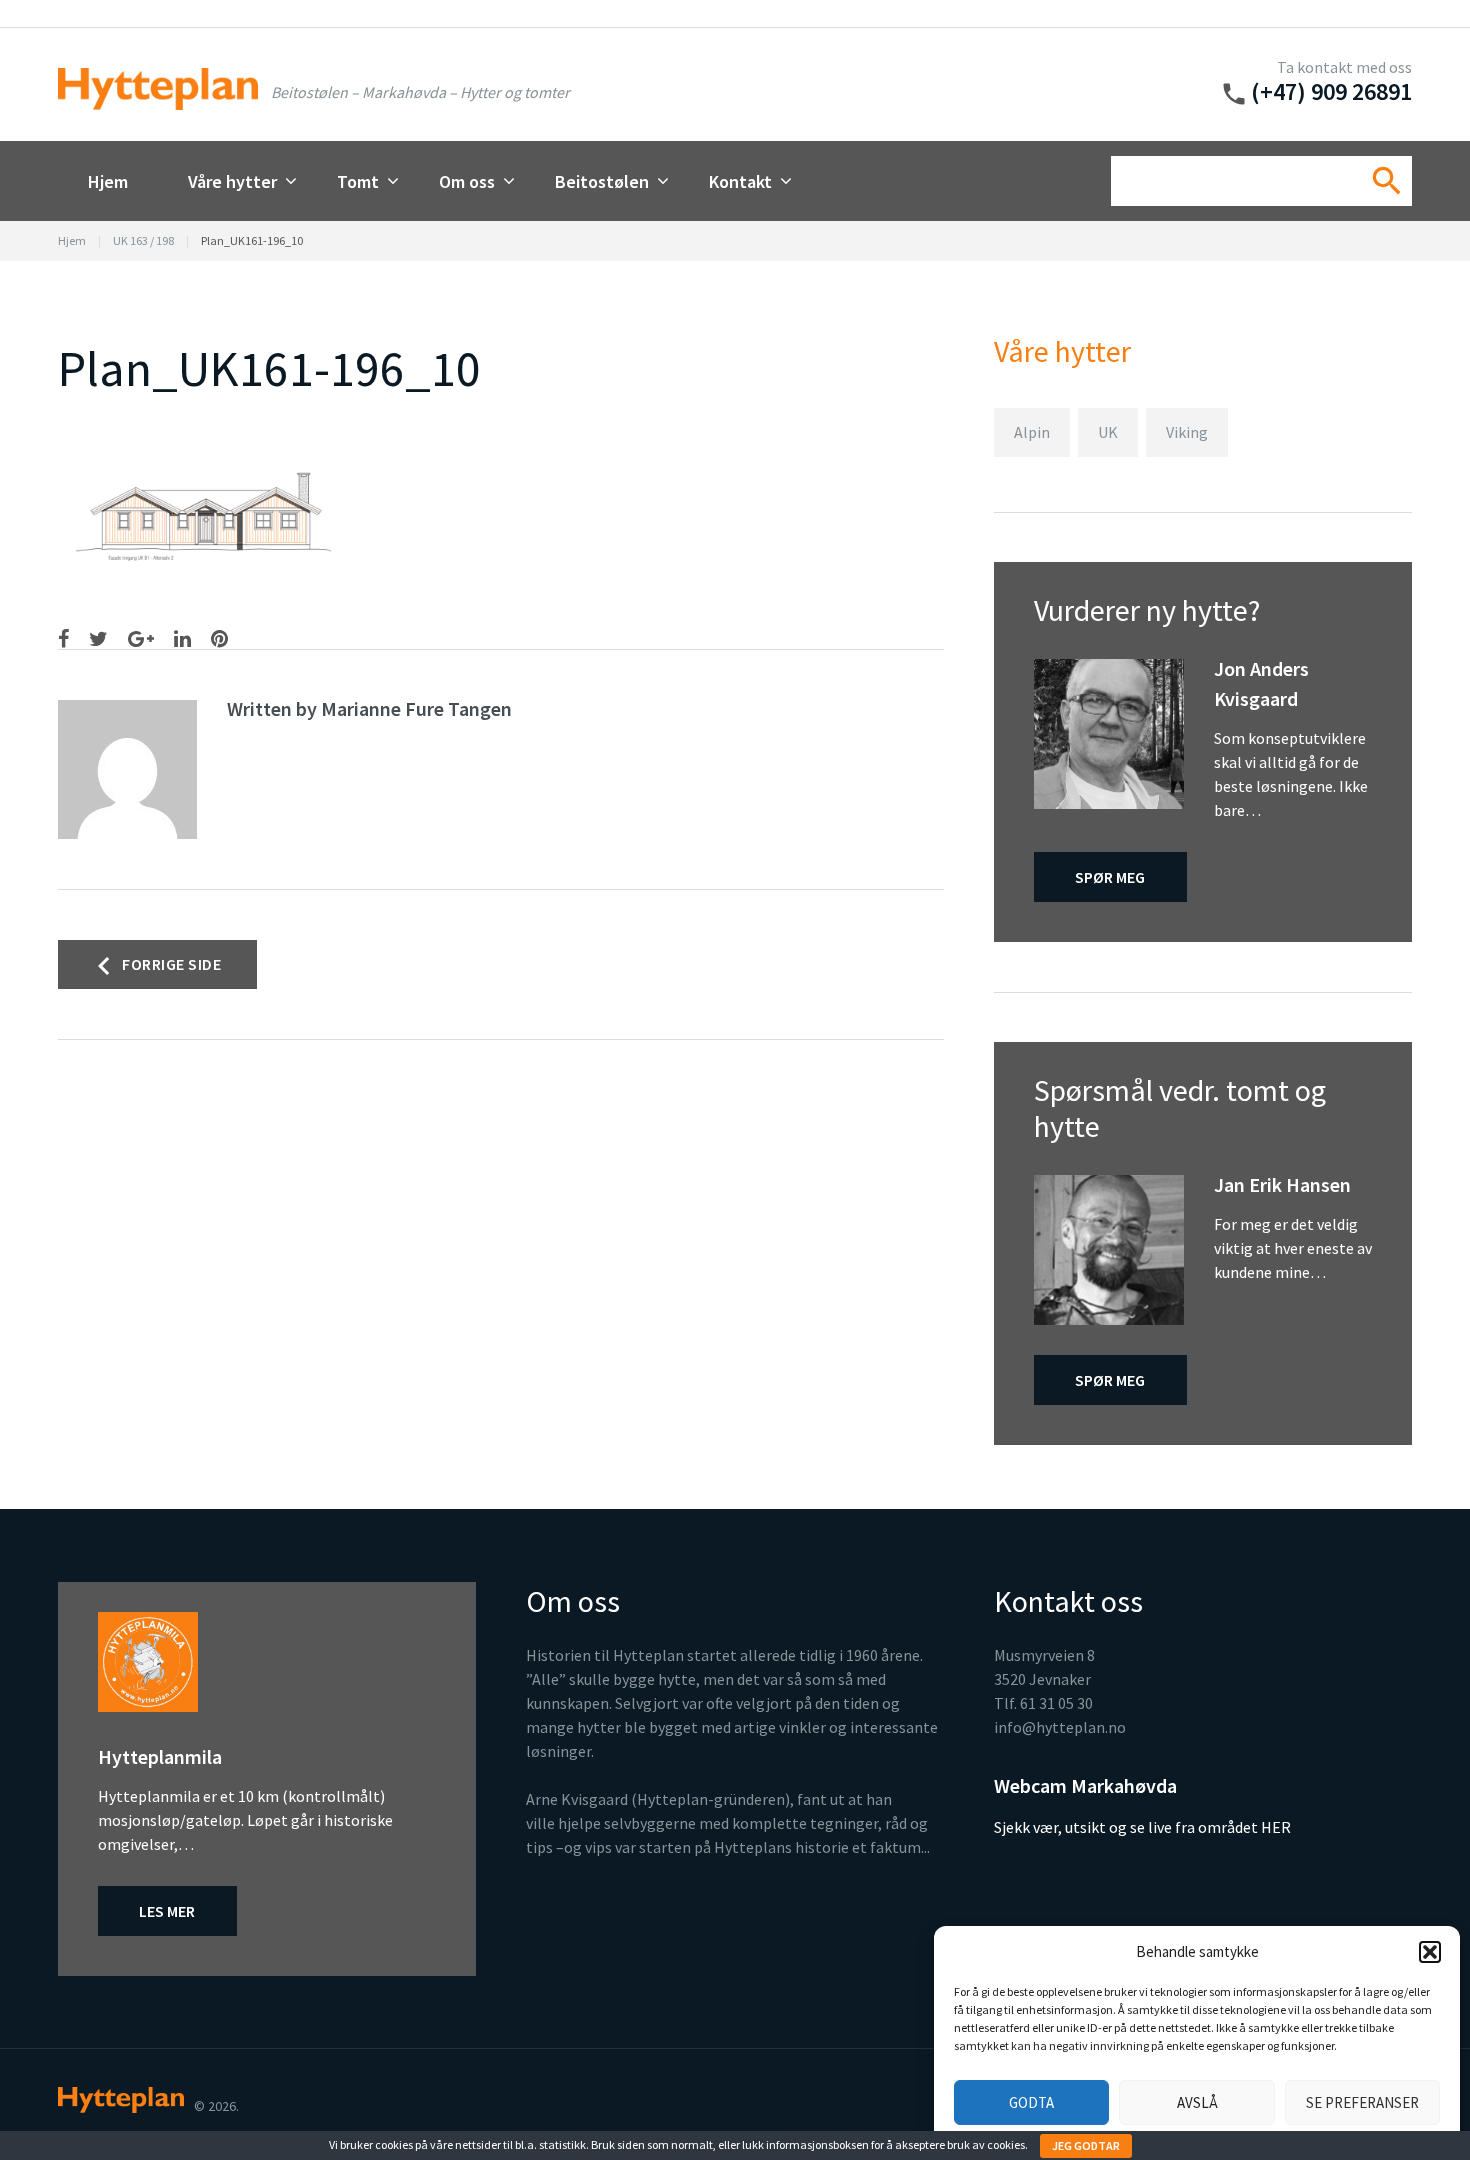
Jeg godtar (1086, 2145)
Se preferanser (1362, 2102)
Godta (1031, 2102)
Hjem (108, 181)
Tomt (358, 181)
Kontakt (740, 181)
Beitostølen (602, 181)
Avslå (1197, 2102)
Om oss (467, 181)
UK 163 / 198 (143, 240)
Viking (1187, 432)
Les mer (167, 1911)
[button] (1430, 1952)
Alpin (1032, 432)
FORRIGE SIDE (171, 964)
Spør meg (1110, 877)
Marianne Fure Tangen (416, 708)
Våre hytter (232, 181)
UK (1108, 432)
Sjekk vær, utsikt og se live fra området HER (1142, 1827)
